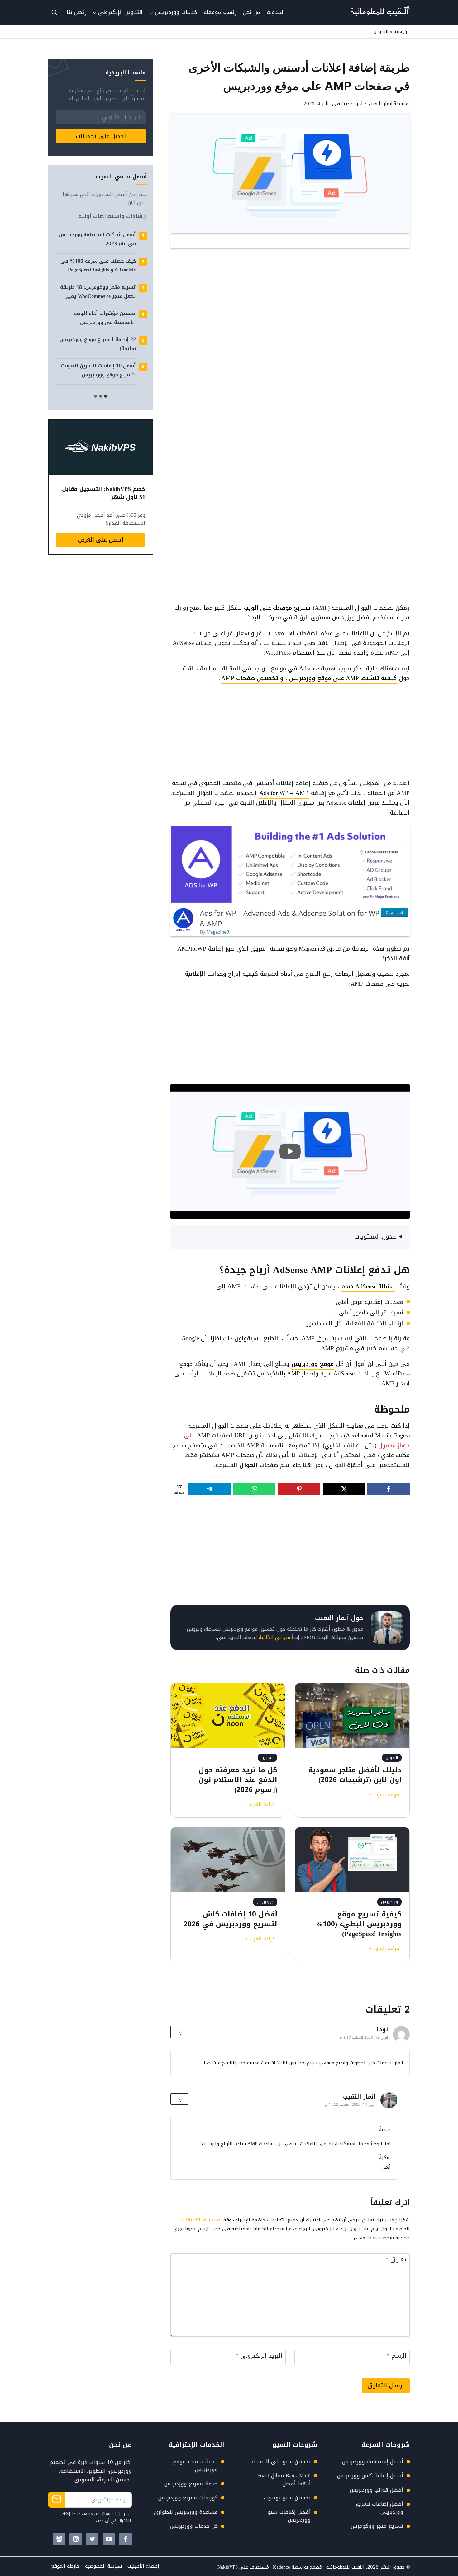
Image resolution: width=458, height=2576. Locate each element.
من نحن (251, 12)
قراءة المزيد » (383, 1795)
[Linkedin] (76, 2539)
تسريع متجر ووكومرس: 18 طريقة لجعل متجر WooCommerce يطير (98, 292)
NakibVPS (228, 2567)
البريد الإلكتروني (259, 2357)
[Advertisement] (291, 298)
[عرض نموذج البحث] (54, 12)
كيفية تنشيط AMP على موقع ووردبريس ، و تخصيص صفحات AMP (309, 678)
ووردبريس (389, 1902)
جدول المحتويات (375, 1237)
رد (179, 2032)
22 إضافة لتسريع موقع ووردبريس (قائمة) (98, 344)
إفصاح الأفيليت (143, 2566)
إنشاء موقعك (220, 12)
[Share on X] (344, 1489)
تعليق (396, 2260)
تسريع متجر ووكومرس (377, 2526)
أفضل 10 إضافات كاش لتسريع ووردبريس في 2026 (230, 1919)
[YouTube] (109, 2539)
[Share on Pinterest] (299, 1489)
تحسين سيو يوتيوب (287, 2498)
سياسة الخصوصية (103, 2566)
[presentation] (352, 1715)
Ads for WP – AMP (284, 793)
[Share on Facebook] (389, 1489)
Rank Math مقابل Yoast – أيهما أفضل (281, 2480)
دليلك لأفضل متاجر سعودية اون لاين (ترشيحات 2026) (355, 1775)
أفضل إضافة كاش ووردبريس (370, 2475)
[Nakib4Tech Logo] (380, 14)
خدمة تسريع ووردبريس (191, 2484)
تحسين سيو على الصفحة (281, 2461)
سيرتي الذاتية (274, 1637)
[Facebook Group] (59, 2539)
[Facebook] (125, 2539)
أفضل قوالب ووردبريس (377, 2490)
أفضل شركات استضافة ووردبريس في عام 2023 (97, 239)
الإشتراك (57, 2500)
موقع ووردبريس (313, 1364)
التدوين (381, 32)
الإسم (397, 2357)
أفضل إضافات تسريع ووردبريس (379, 2508)
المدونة (276, 12)
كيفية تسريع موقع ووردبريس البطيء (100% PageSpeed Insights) (359, 1924)
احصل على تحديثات (101, 136)
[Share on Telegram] (210, 1489)
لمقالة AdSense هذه (368, 1286)
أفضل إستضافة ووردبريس (373, 2461)
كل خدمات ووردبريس (194, 2526)
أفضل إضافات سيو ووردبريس (289, 2516)
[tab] (106, 396)
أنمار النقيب (359, 2097)
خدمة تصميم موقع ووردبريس (195, 2466)
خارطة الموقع (65, 2566)
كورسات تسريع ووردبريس (188, 2498)
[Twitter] (92, 2539)
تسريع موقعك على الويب (277, 608)
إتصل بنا (76, 12)
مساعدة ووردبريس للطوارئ (186, 2512)
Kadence (281, 2567)
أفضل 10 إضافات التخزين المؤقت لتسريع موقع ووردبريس (98, 370)
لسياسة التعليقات (201, 2220)
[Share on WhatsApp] (255, 1489)
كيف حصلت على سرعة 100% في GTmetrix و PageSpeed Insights (98, 266)
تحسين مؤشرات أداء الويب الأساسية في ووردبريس (105, 318)
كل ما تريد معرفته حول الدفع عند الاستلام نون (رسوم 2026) (238, 1780)
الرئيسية (402, 32)
